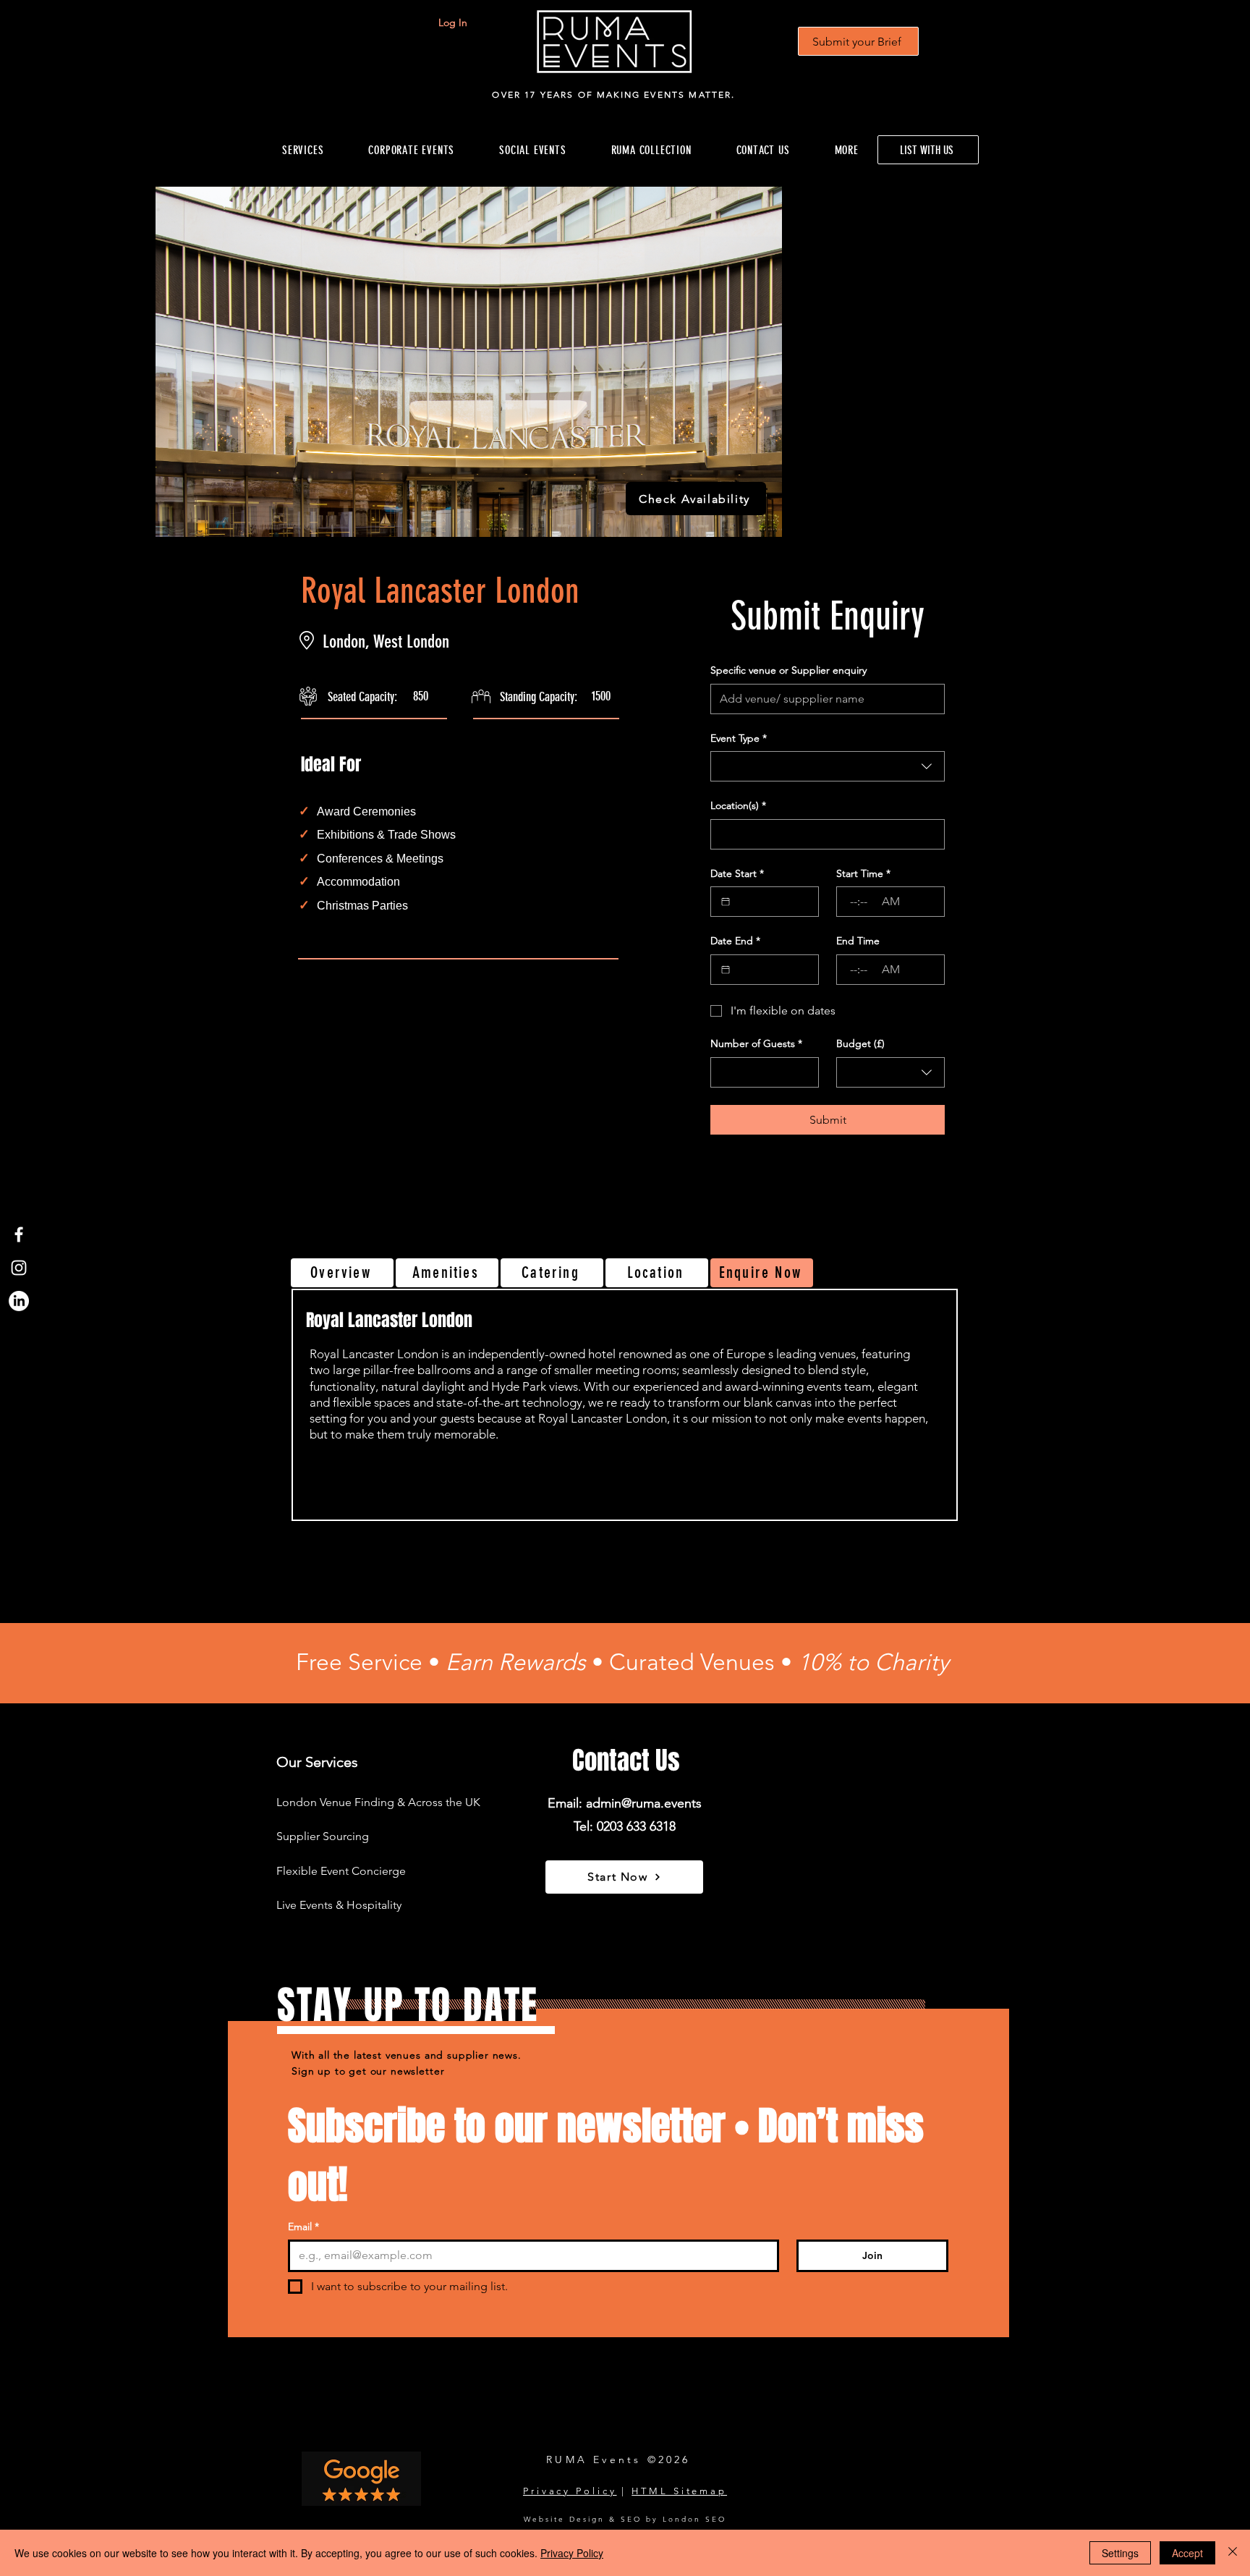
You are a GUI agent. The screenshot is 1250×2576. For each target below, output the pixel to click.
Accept (1187, 2553)
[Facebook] (19, 1234)
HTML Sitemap (679, 2491)
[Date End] (726, 970)
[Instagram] (19, 1268)
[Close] (1233, 2553)
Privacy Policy (570, 2491)
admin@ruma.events (644, 1803)
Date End (735, 941)
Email (303, 2227)
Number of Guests (756, 1043)
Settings (1120, 2553)
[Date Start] (726, 902)
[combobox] (828, 766)
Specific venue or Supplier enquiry (788, 670)
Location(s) (738, 805)
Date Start (737, 873)
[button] (651, 150)
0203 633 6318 (636, 1826)
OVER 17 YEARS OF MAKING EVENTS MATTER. (613, 94)
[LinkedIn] (19, 1301)
